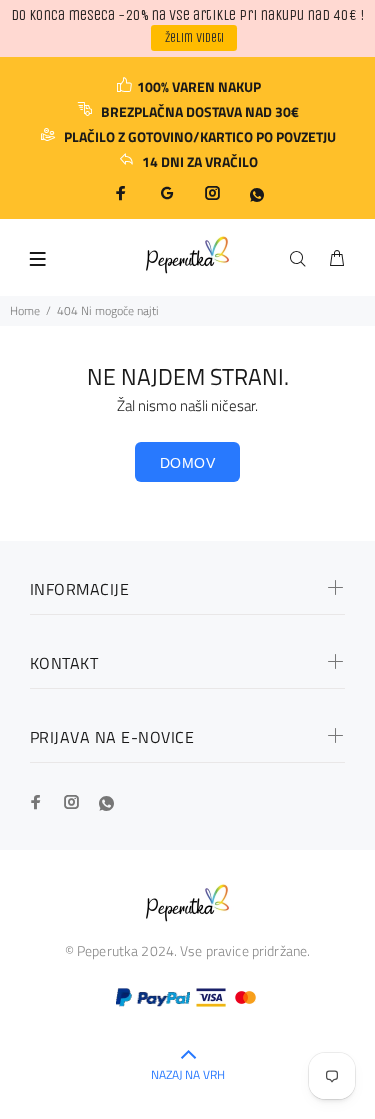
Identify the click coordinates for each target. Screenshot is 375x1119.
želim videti (194, 37)
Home (25, 310)
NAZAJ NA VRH (188, 1074)
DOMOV (187, 463)
